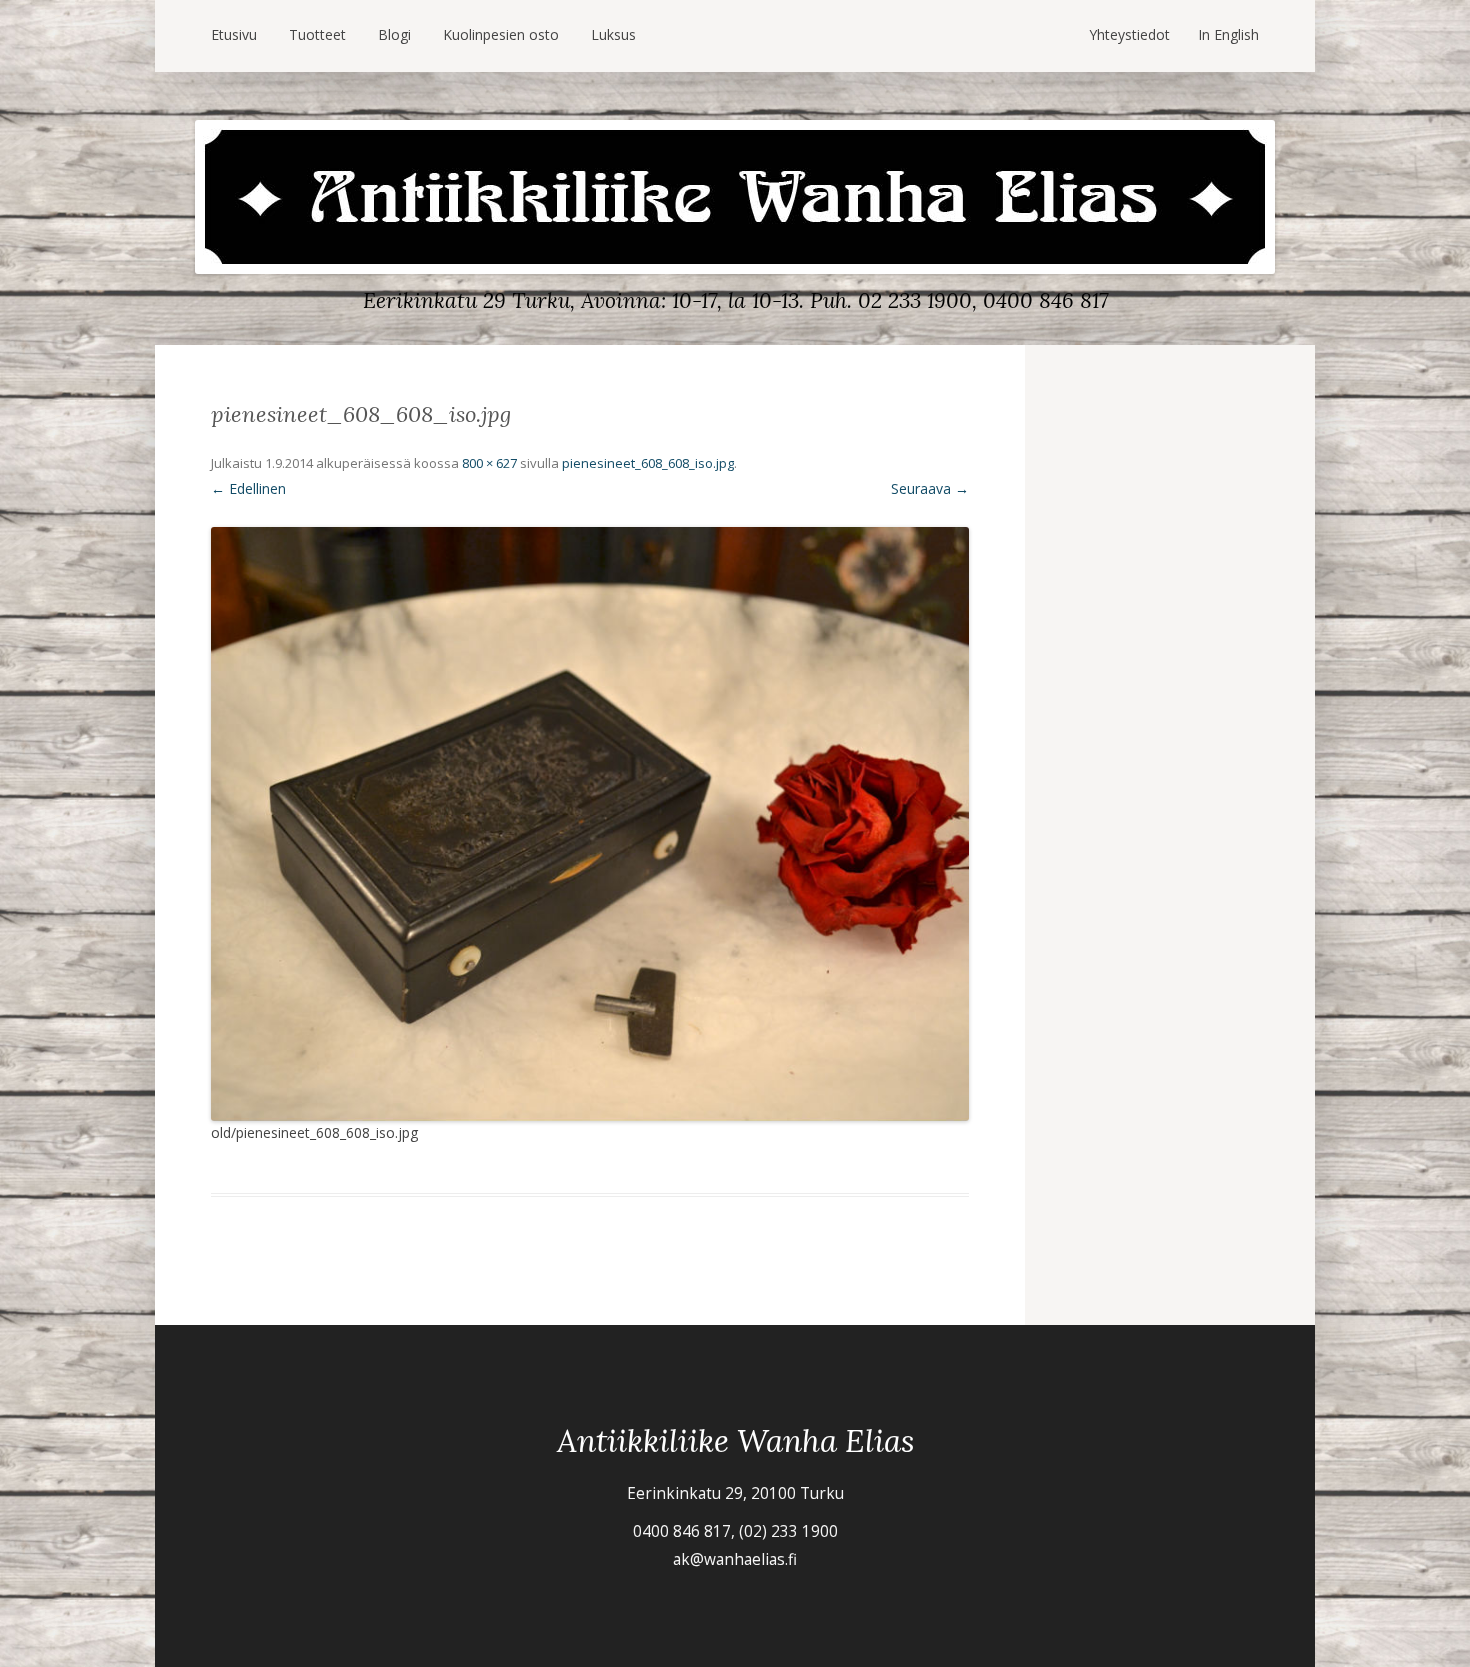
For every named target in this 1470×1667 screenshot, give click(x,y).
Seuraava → (930, 488)
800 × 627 (489, 463)
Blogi (394, 34)
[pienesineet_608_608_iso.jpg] (590, 824)
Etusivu (234, 34)
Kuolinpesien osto (501, 34)
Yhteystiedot (1129, 34)
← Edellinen (248, 488)
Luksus (613, 34)
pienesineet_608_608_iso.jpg (648, 463)
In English (1228, 34)
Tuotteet (317, 34)
